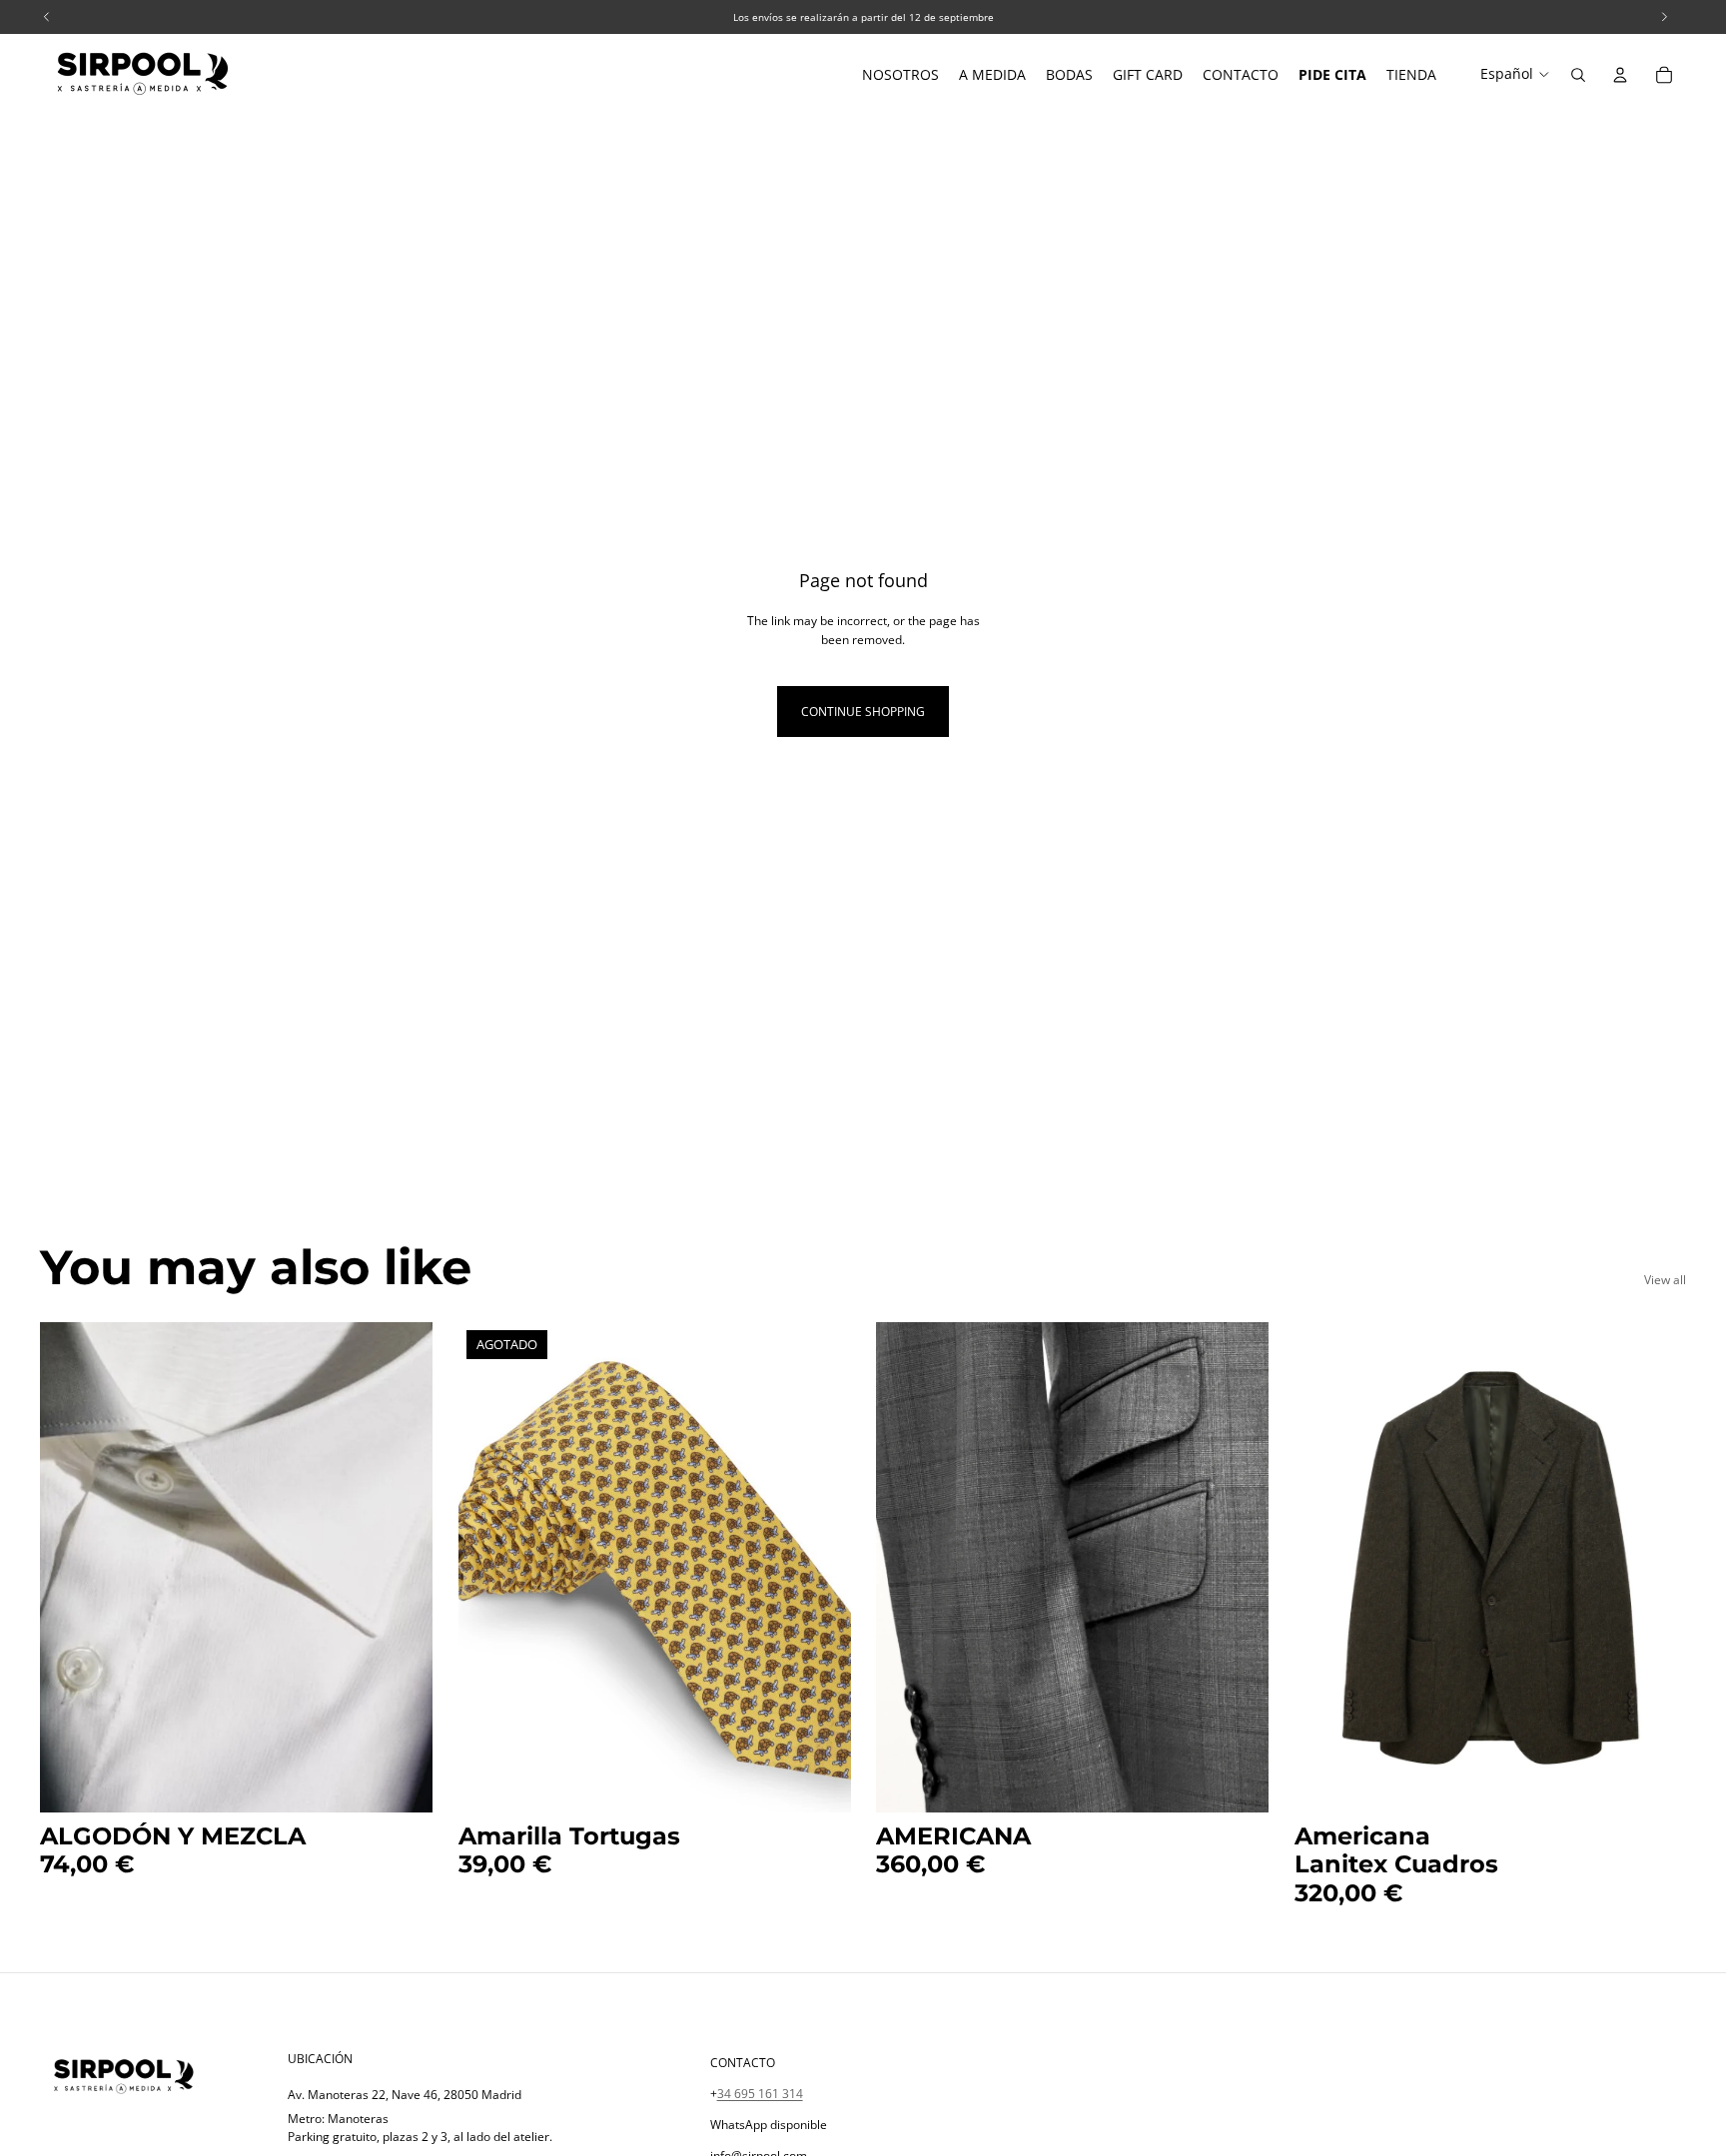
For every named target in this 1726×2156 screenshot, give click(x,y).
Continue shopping (863, 712)
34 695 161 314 (760, 2094)
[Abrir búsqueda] (1578, 75)
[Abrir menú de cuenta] (1620, 75)
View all (1665, 1280)
